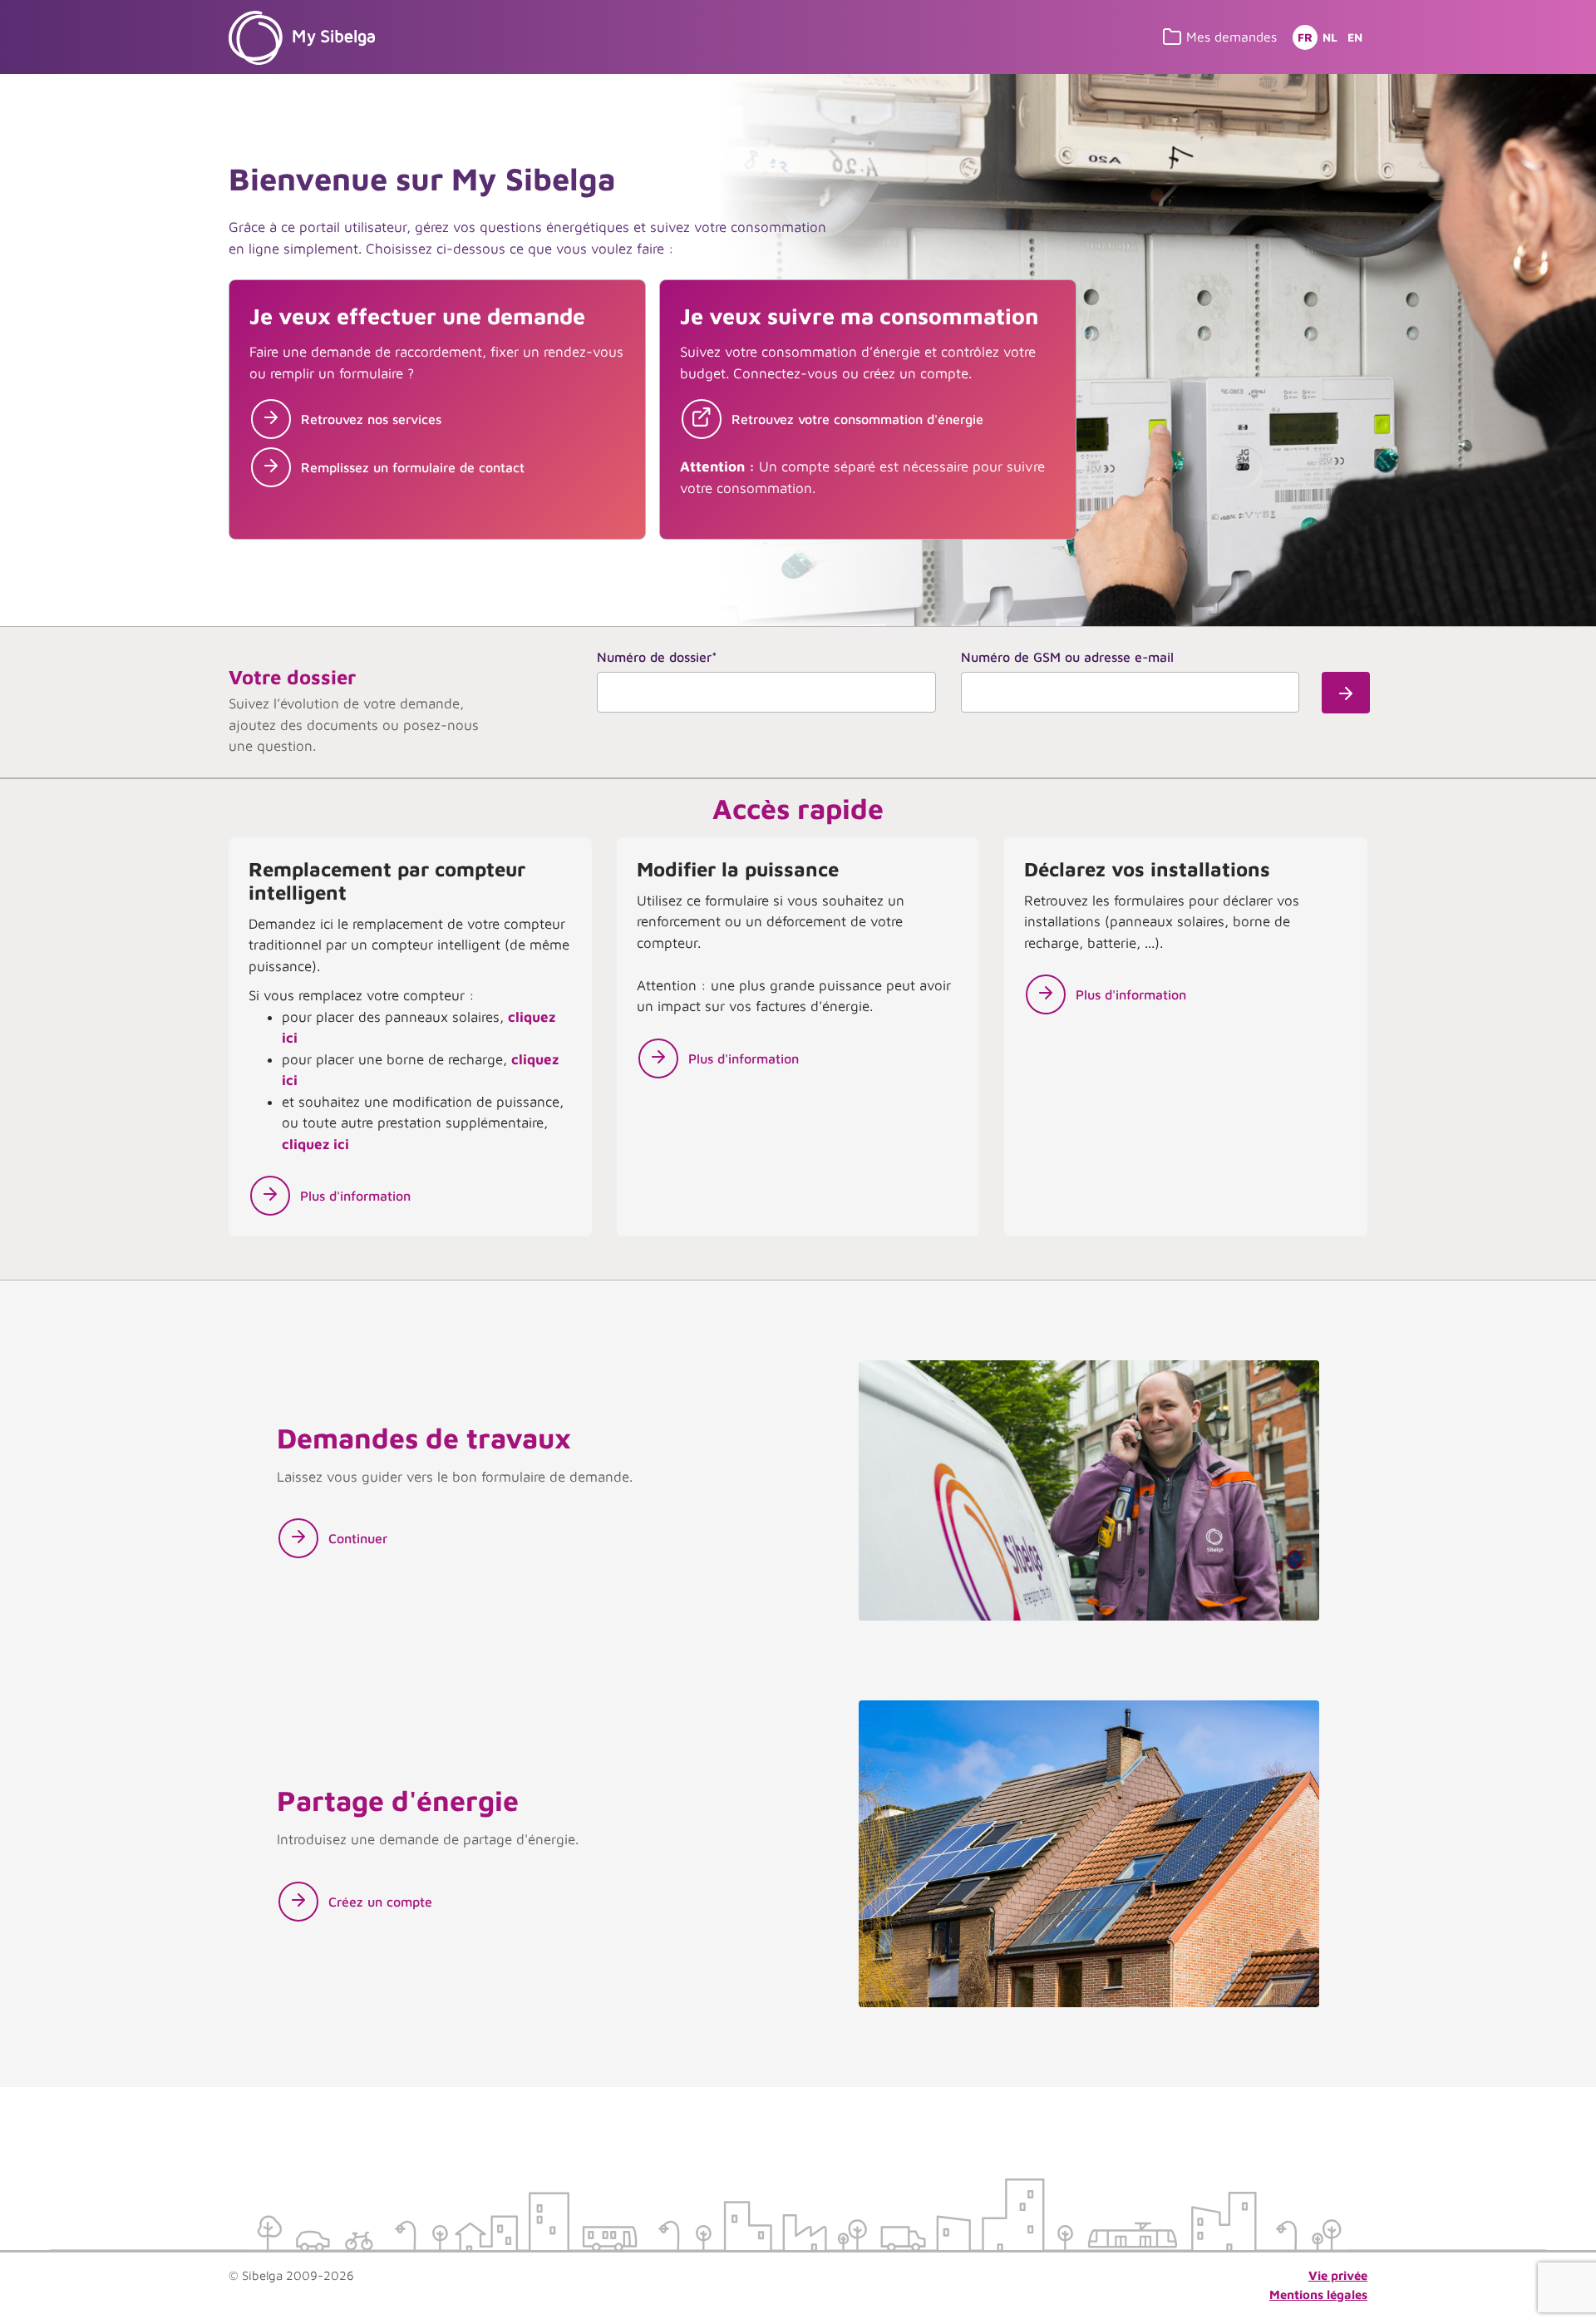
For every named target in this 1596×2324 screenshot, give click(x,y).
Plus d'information (355, 1196)
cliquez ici (315, 1144)
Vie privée (1338, 2275)
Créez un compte (380, 1902)
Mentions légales (1318, 2294)
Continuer (358, 1538)
